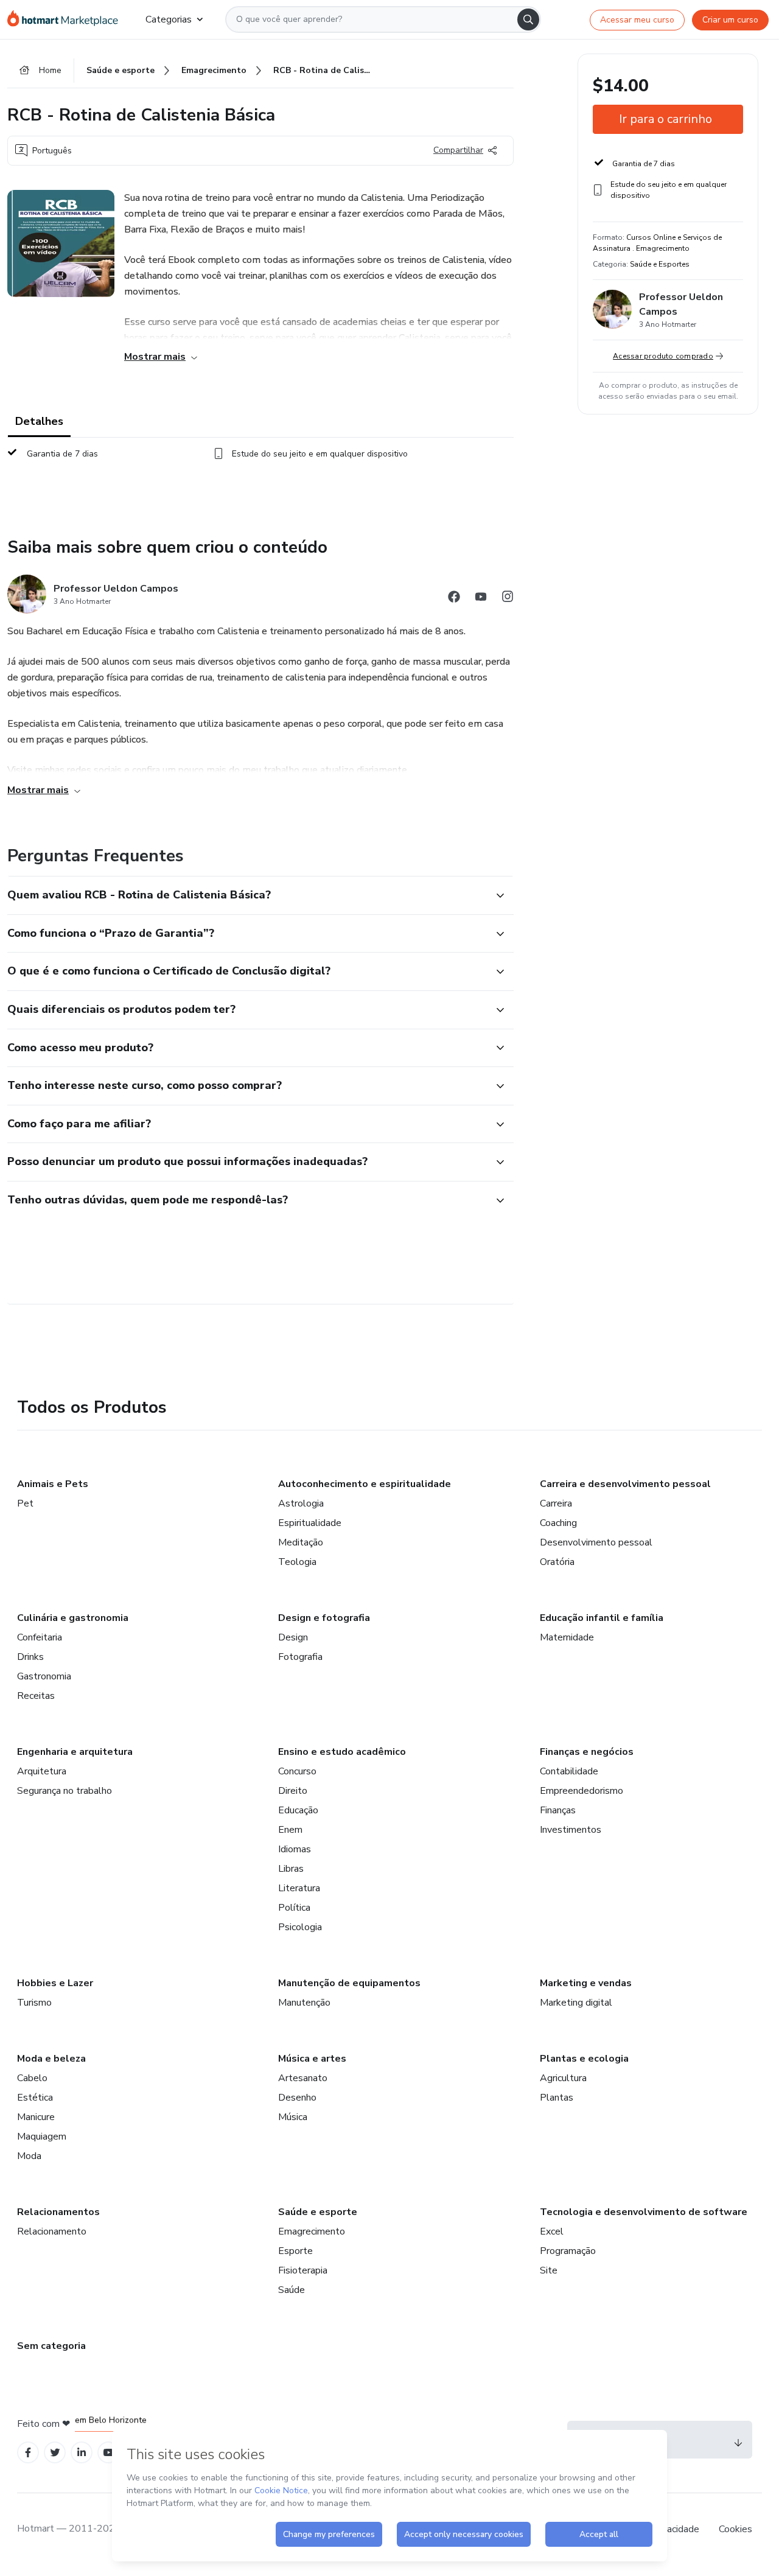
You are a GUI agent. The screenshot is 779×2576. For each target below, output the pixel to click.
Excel (552, 2231)
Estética (35, 2098)
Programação (568, 2251)
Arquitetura (42, 1771)
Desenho (297, 2098)
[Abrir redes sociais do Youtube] (481, 599)
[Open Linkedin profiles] (82, 2453)
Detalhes (39, 421)
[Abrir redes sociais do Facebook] (454, 599)
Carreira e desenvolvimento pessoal (625, 1484)
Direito (293, 1791)
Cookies (735, 2529)
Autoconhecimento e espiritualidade (365, 1484)
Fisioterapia (303, 2270)
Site (549, 2270)
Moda (29, 2156)
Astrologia (301, 1503)
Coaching (558, 1523)
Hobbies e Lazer (55, 1983)
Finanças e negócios (587, 1752)
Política (294, 1908)
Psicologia (300, 1927)
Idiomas (295, 1849)
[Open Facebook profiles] (28, 2453)
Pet (25, 1503)
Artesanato (303, 2078)
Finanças (558, 1810)
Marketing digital (576, 2003)
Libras (291, 1869)
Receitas (36, 1696)
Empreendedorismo (582, 1791)
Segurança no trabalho (65, 1791)
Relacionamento (52, 2231)
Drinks (30, 1657)
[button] (247, 895)
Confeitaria (40, 1637)
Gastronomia (44, 1676)
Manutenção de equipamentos (349, 1983)
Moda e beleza (51, 2059)
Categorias (169, 19)
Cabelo (32, 2078)
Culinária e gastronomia (73, 1618)
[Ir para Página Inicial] (67, 19)
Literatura (299, 1888)
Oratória (557, 1562)
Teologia (297, 1562)
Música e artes (312, 2059)
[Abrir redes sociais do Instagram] (508, 599)
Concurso (297, 1771)
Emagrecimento (312, 2231)
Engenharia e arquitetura (75, 1752)
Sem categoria (51, 2346)
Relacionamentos (58, 2212)
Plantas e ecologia (584, 2059)
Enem (290, 1830)
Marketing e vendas (586, 1983)
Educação (298, 1810)
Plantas (557, 2098)
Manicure (36, 2117)
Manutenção (304, 2003)
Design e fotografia (324, 1618)
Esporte (295, 2251)
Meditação (301, 1542)
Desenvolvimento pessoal (596, 1542)
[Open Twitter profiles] (55, 2453)
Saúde (292, 2290)
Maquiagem (42, 2137)
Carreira (556, 1503)
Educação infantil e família (602, 1618)
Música (293, 2117)
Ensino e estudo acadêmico (342, 1752)
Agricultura (563, 2078)
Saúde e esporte (318, 2212)
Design (293, 1637)
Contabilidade (569, 1771)
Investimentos (571, 1830)
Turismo (34, 2003)
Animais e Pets (53, 1484)
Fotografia (300, 1657)
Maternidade (567, 1637)
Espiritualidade (310, 1523)
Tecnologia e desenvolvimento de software (644, 2212)
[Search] (528, 19)
